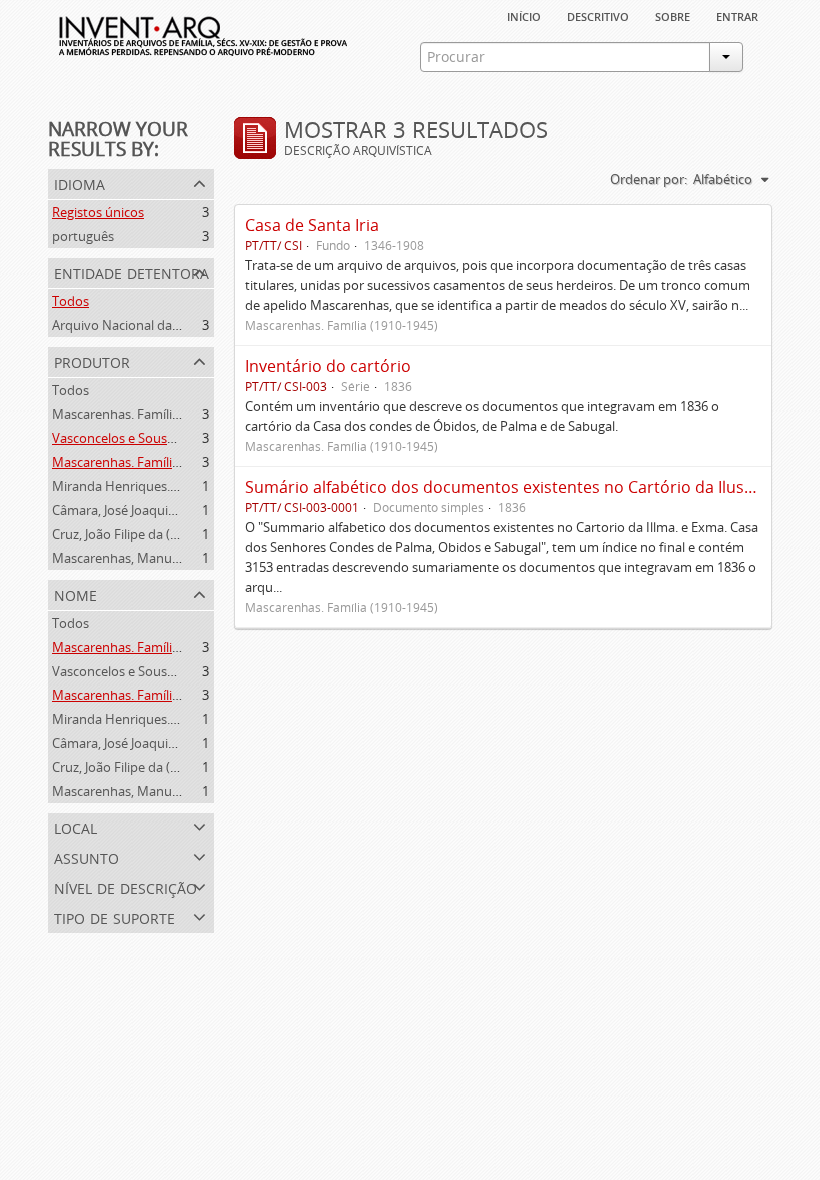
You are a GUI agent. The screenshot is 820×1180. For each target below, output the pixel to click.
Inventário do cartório (328, 366)
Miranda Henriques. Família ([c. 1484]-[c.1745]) (187, 486)
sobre (672, 15)
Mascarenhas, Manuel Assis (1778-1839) (168, 558)
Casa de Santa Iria (312, 225)
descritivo (598, 15)
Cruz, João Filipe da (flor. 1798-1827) (156, 534)
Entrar (737, 15)
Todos (70, 301)
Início (524, 15)
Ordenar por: (648, 179)
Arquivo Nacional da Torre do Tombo (162, 325)
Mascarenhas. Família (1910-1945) (151, 414)
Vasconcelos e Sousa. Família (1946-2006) (172, 438)
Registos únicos (98, 212)
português (83, 236)
